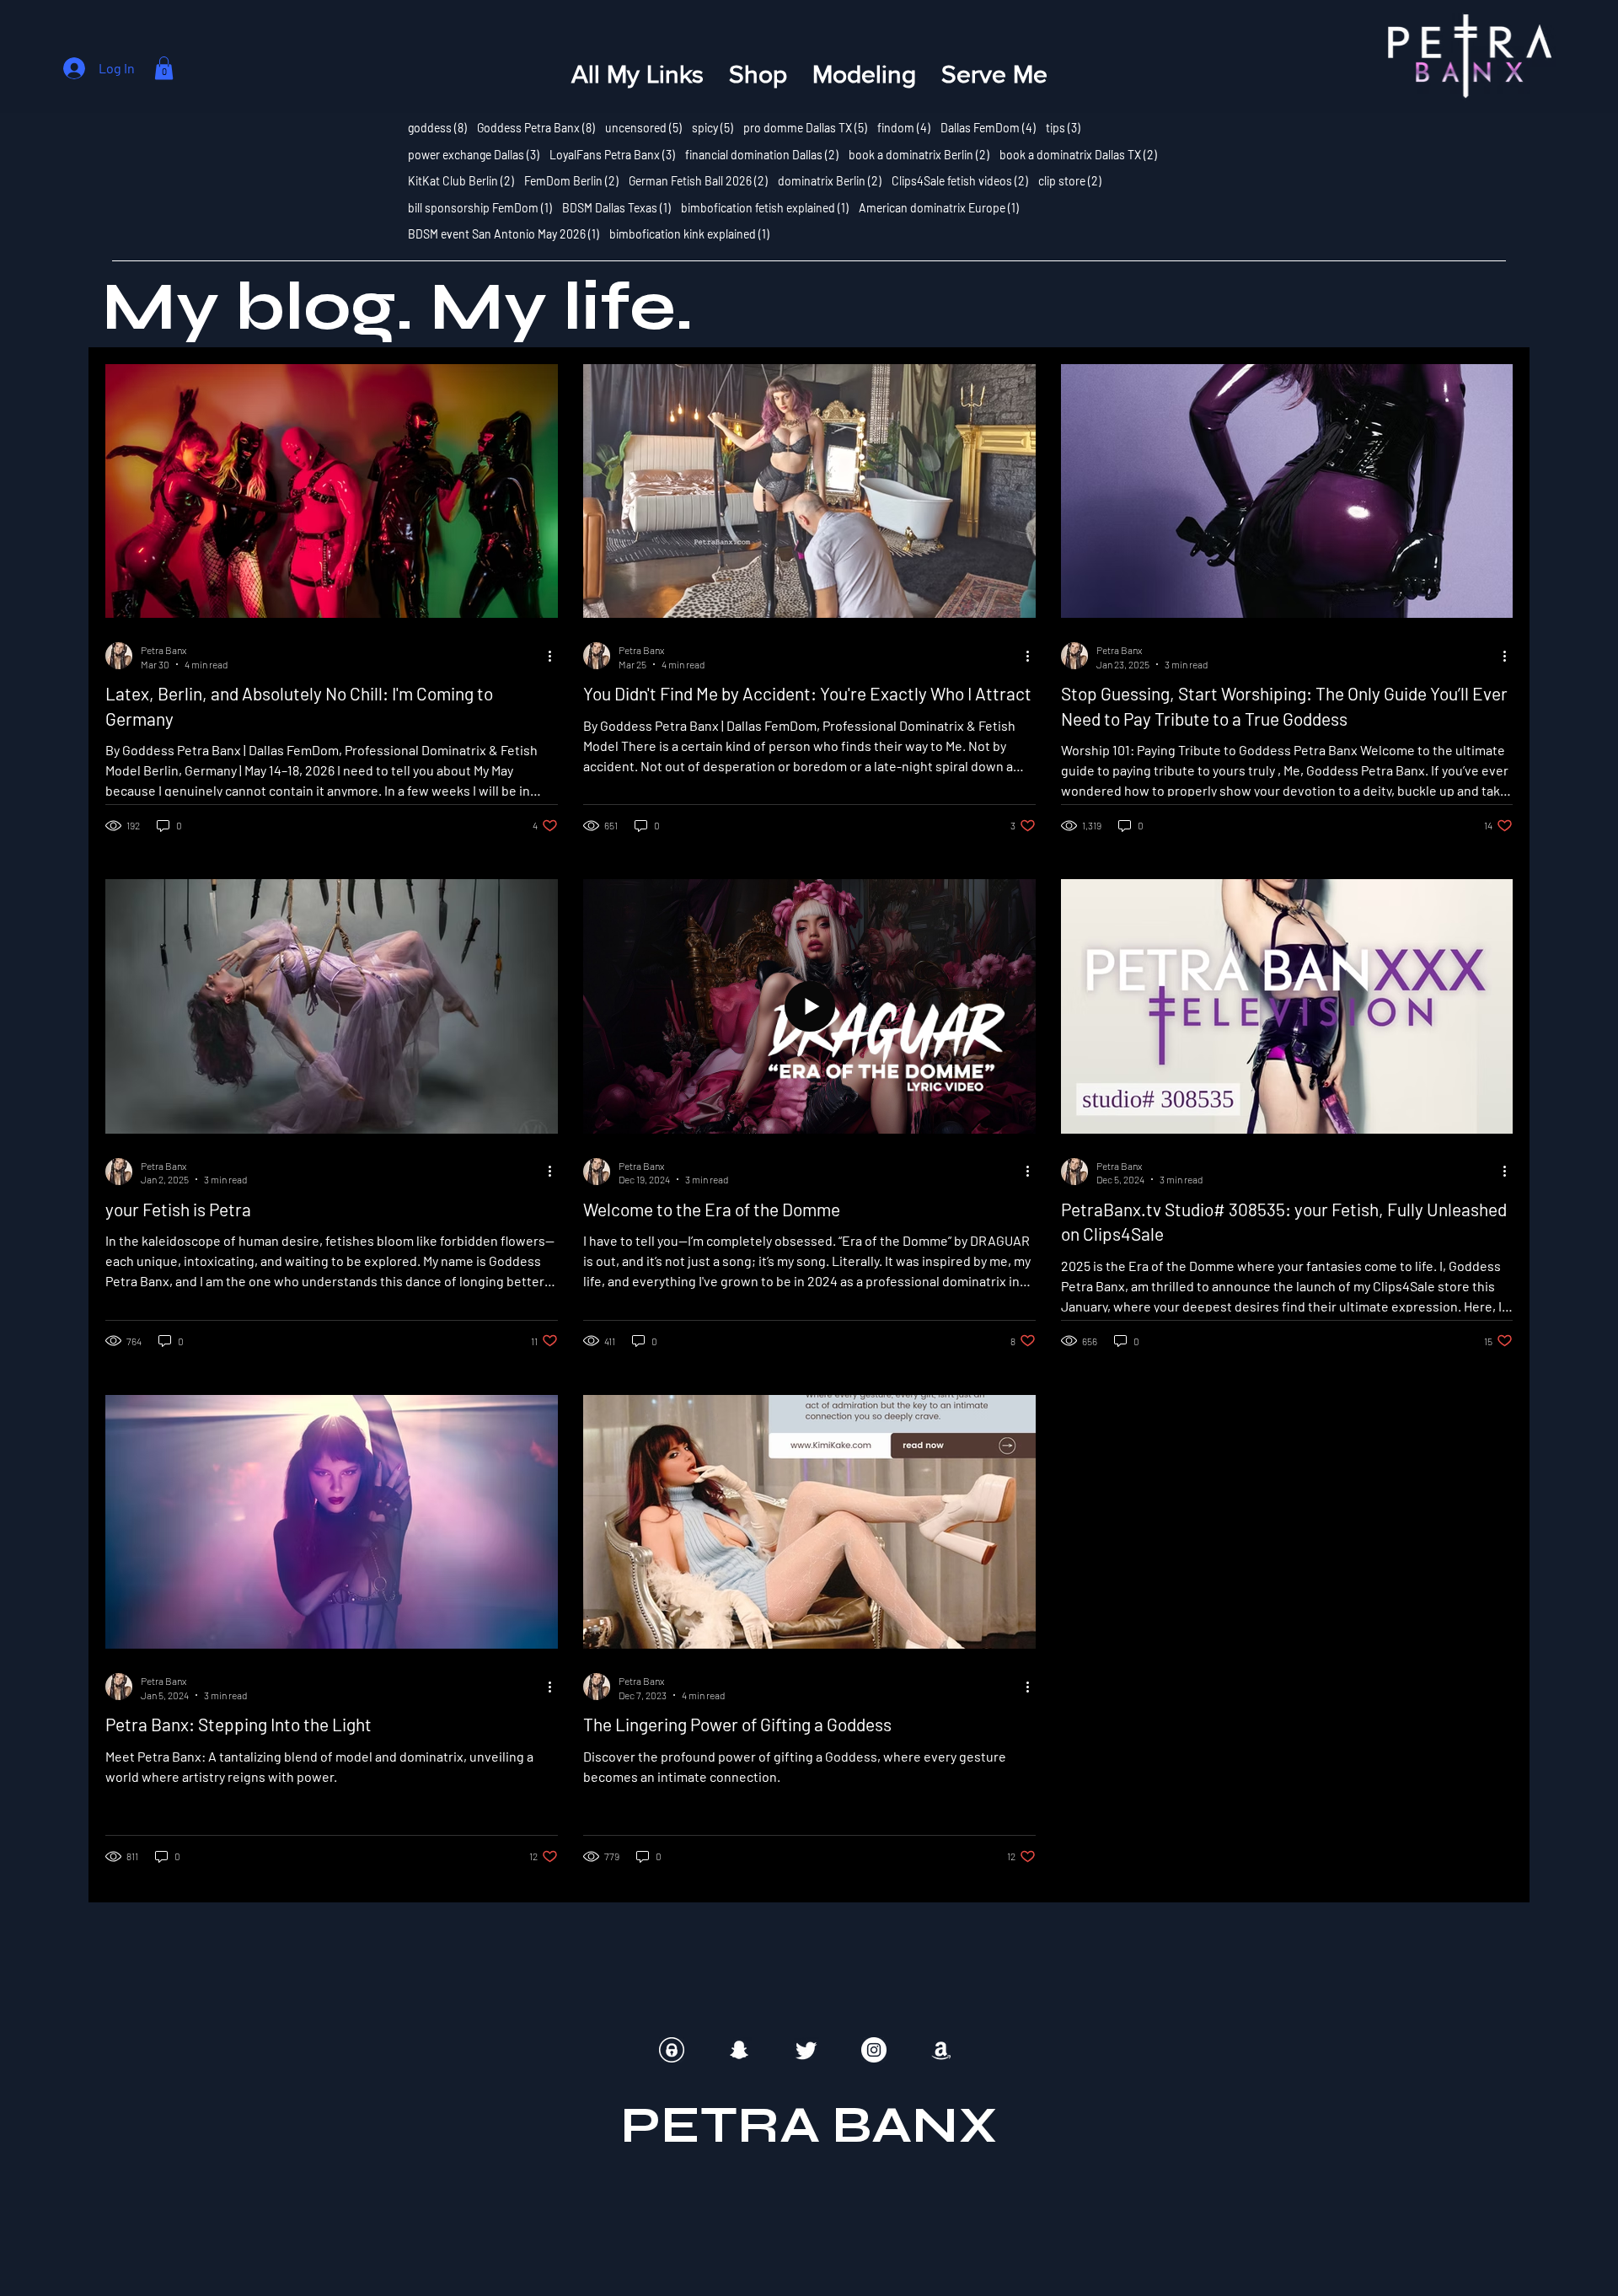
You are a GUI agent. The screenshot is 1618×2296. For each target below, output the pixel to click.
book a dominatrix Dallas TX (1078, 154)
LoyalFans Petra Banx (612, 154)
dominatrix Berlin (830, 180)
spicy (713, 127)
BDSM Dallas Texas (616, 207)
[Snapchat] (739, 2050)
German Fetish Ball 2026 (698, 180)
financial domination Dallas (762, 154)
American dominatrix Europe (939, 207)
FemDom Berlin (571, 180)
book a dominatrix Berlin (919, 154)
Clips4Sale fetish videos (960, 180)
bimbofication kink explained (689, 233)
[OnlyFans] (672, 2050)
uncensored (643, 127)
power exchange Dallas (474, 154)
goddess (437, 127)
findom (904, 127)
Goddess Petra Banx (536, 127)
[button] (164, 68)
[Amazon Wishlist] (941, 2050)
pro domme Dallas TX (805, 127)
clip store (1070, 180)
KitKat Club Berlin (461, 180)
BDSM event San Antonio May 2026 (504, 233)
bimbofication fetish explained (765, 207)
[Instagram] (874, 2050)
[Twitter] (806, 2050)
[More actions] (555, 656)
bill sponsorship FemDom (480, 207)
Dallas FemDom (988, 127)
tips (1063, 127)
